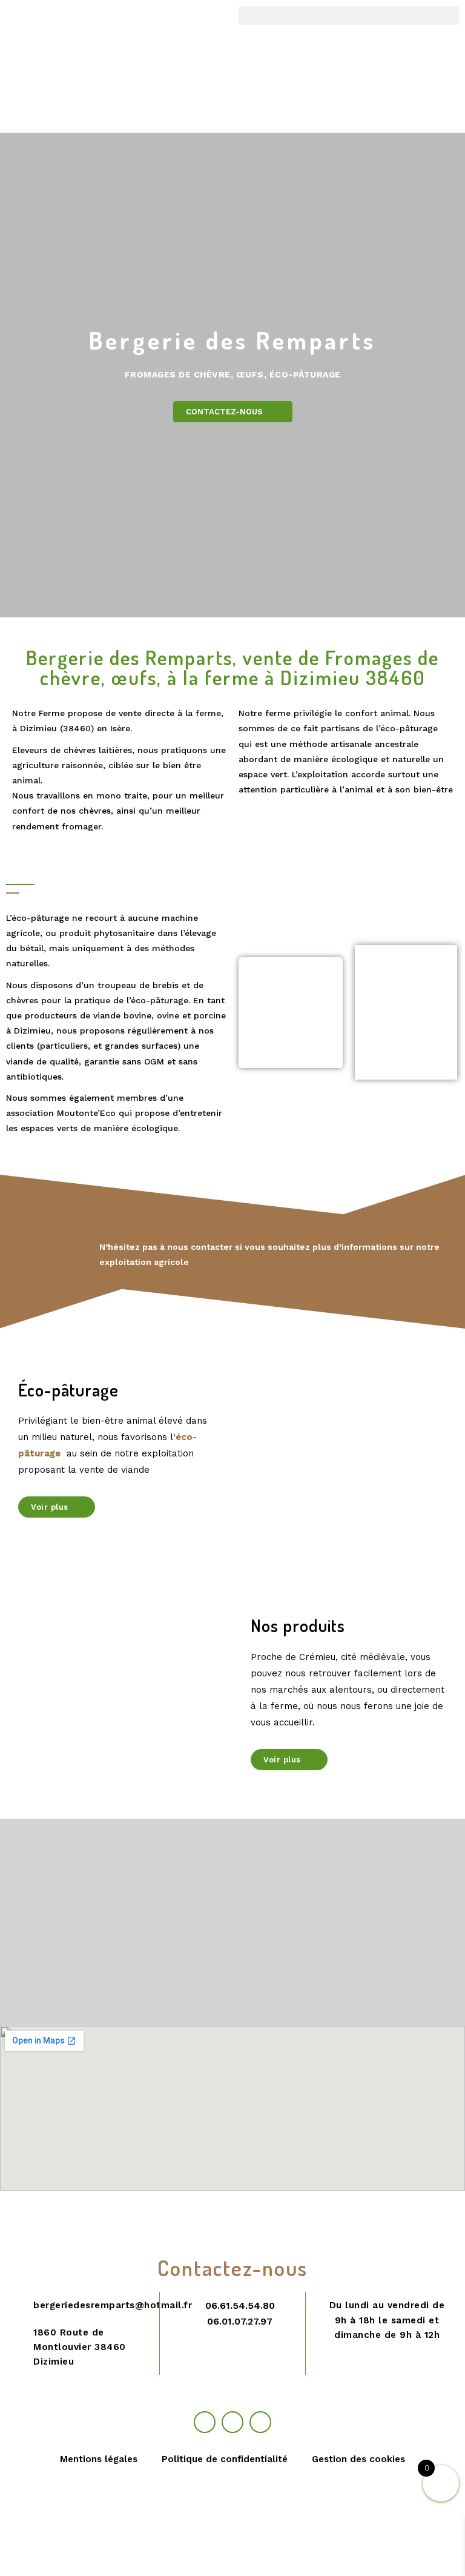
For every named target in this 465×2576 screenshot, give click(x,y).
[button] (349, 15)
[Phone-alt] (232, 2422)
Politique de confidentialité (225, 2459)
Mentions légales (99, 2459)
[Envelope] (260, 2422)
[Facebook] (205, 2422)
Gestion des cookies (358, 2459)
